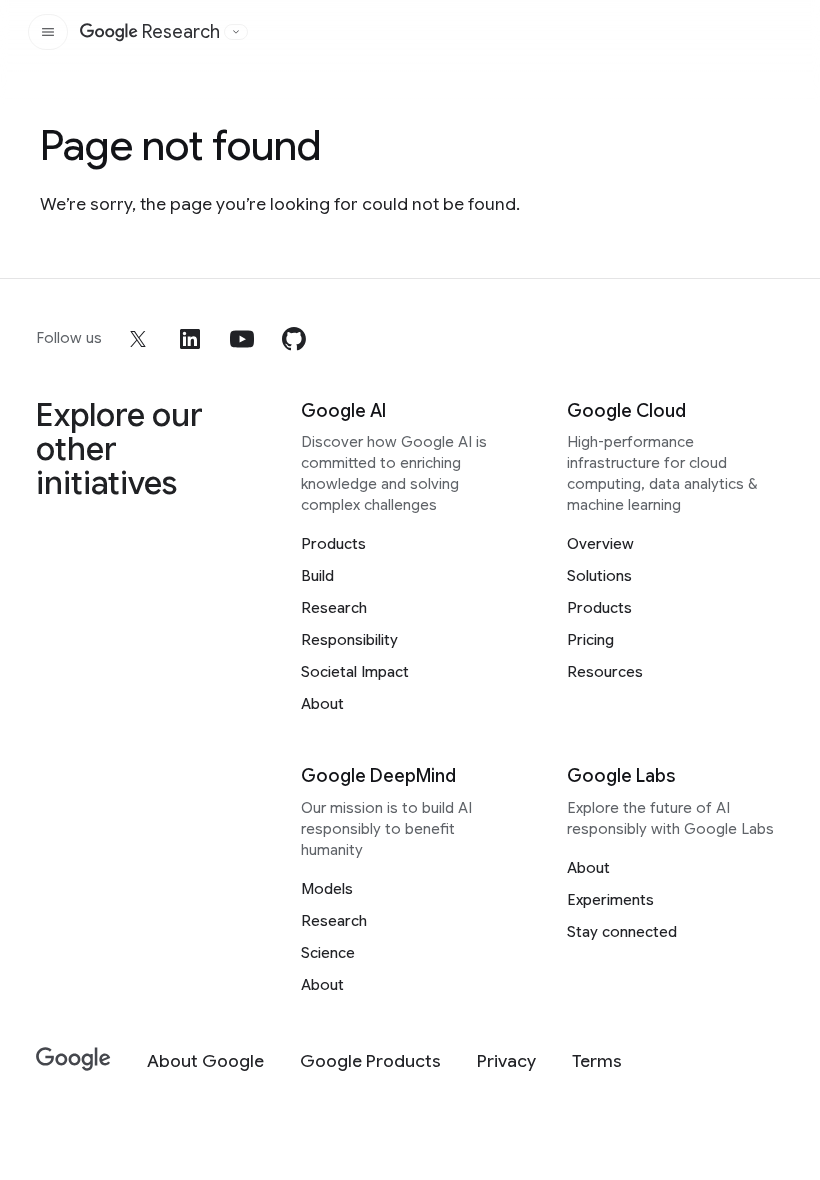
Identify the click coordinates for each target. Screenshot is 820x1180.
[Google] (73, 1059)
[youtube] (242, 339)
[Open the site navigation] (48, 32)
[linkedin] (190, 339)
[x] (138, 339)
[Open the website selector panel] (236, 32)
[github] (294, 339)
